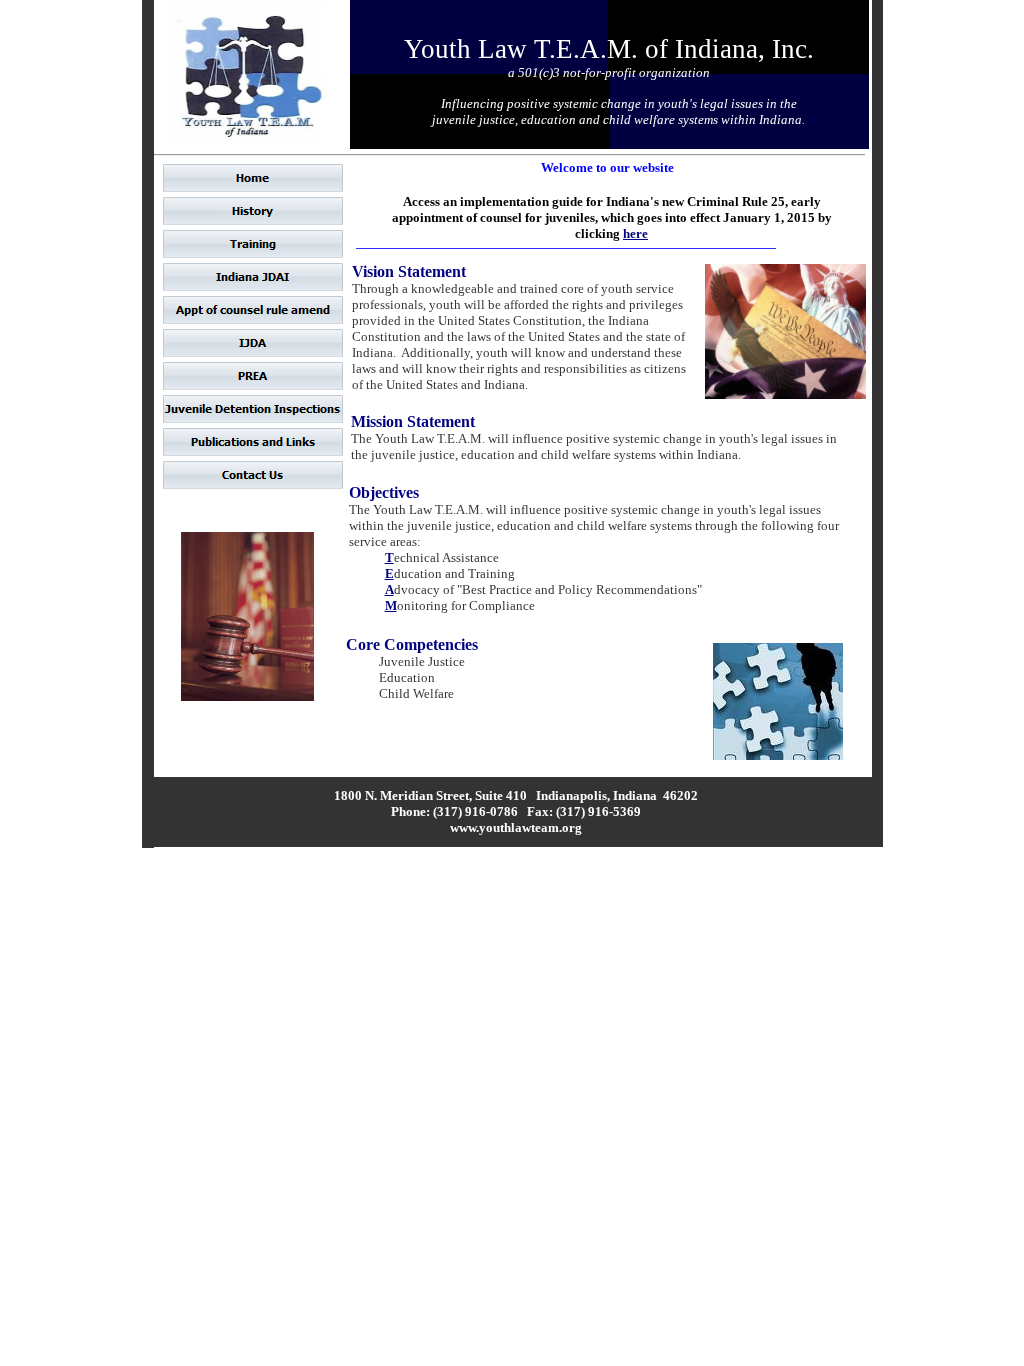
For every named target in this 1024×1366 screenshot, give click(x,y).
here (635, 233)
